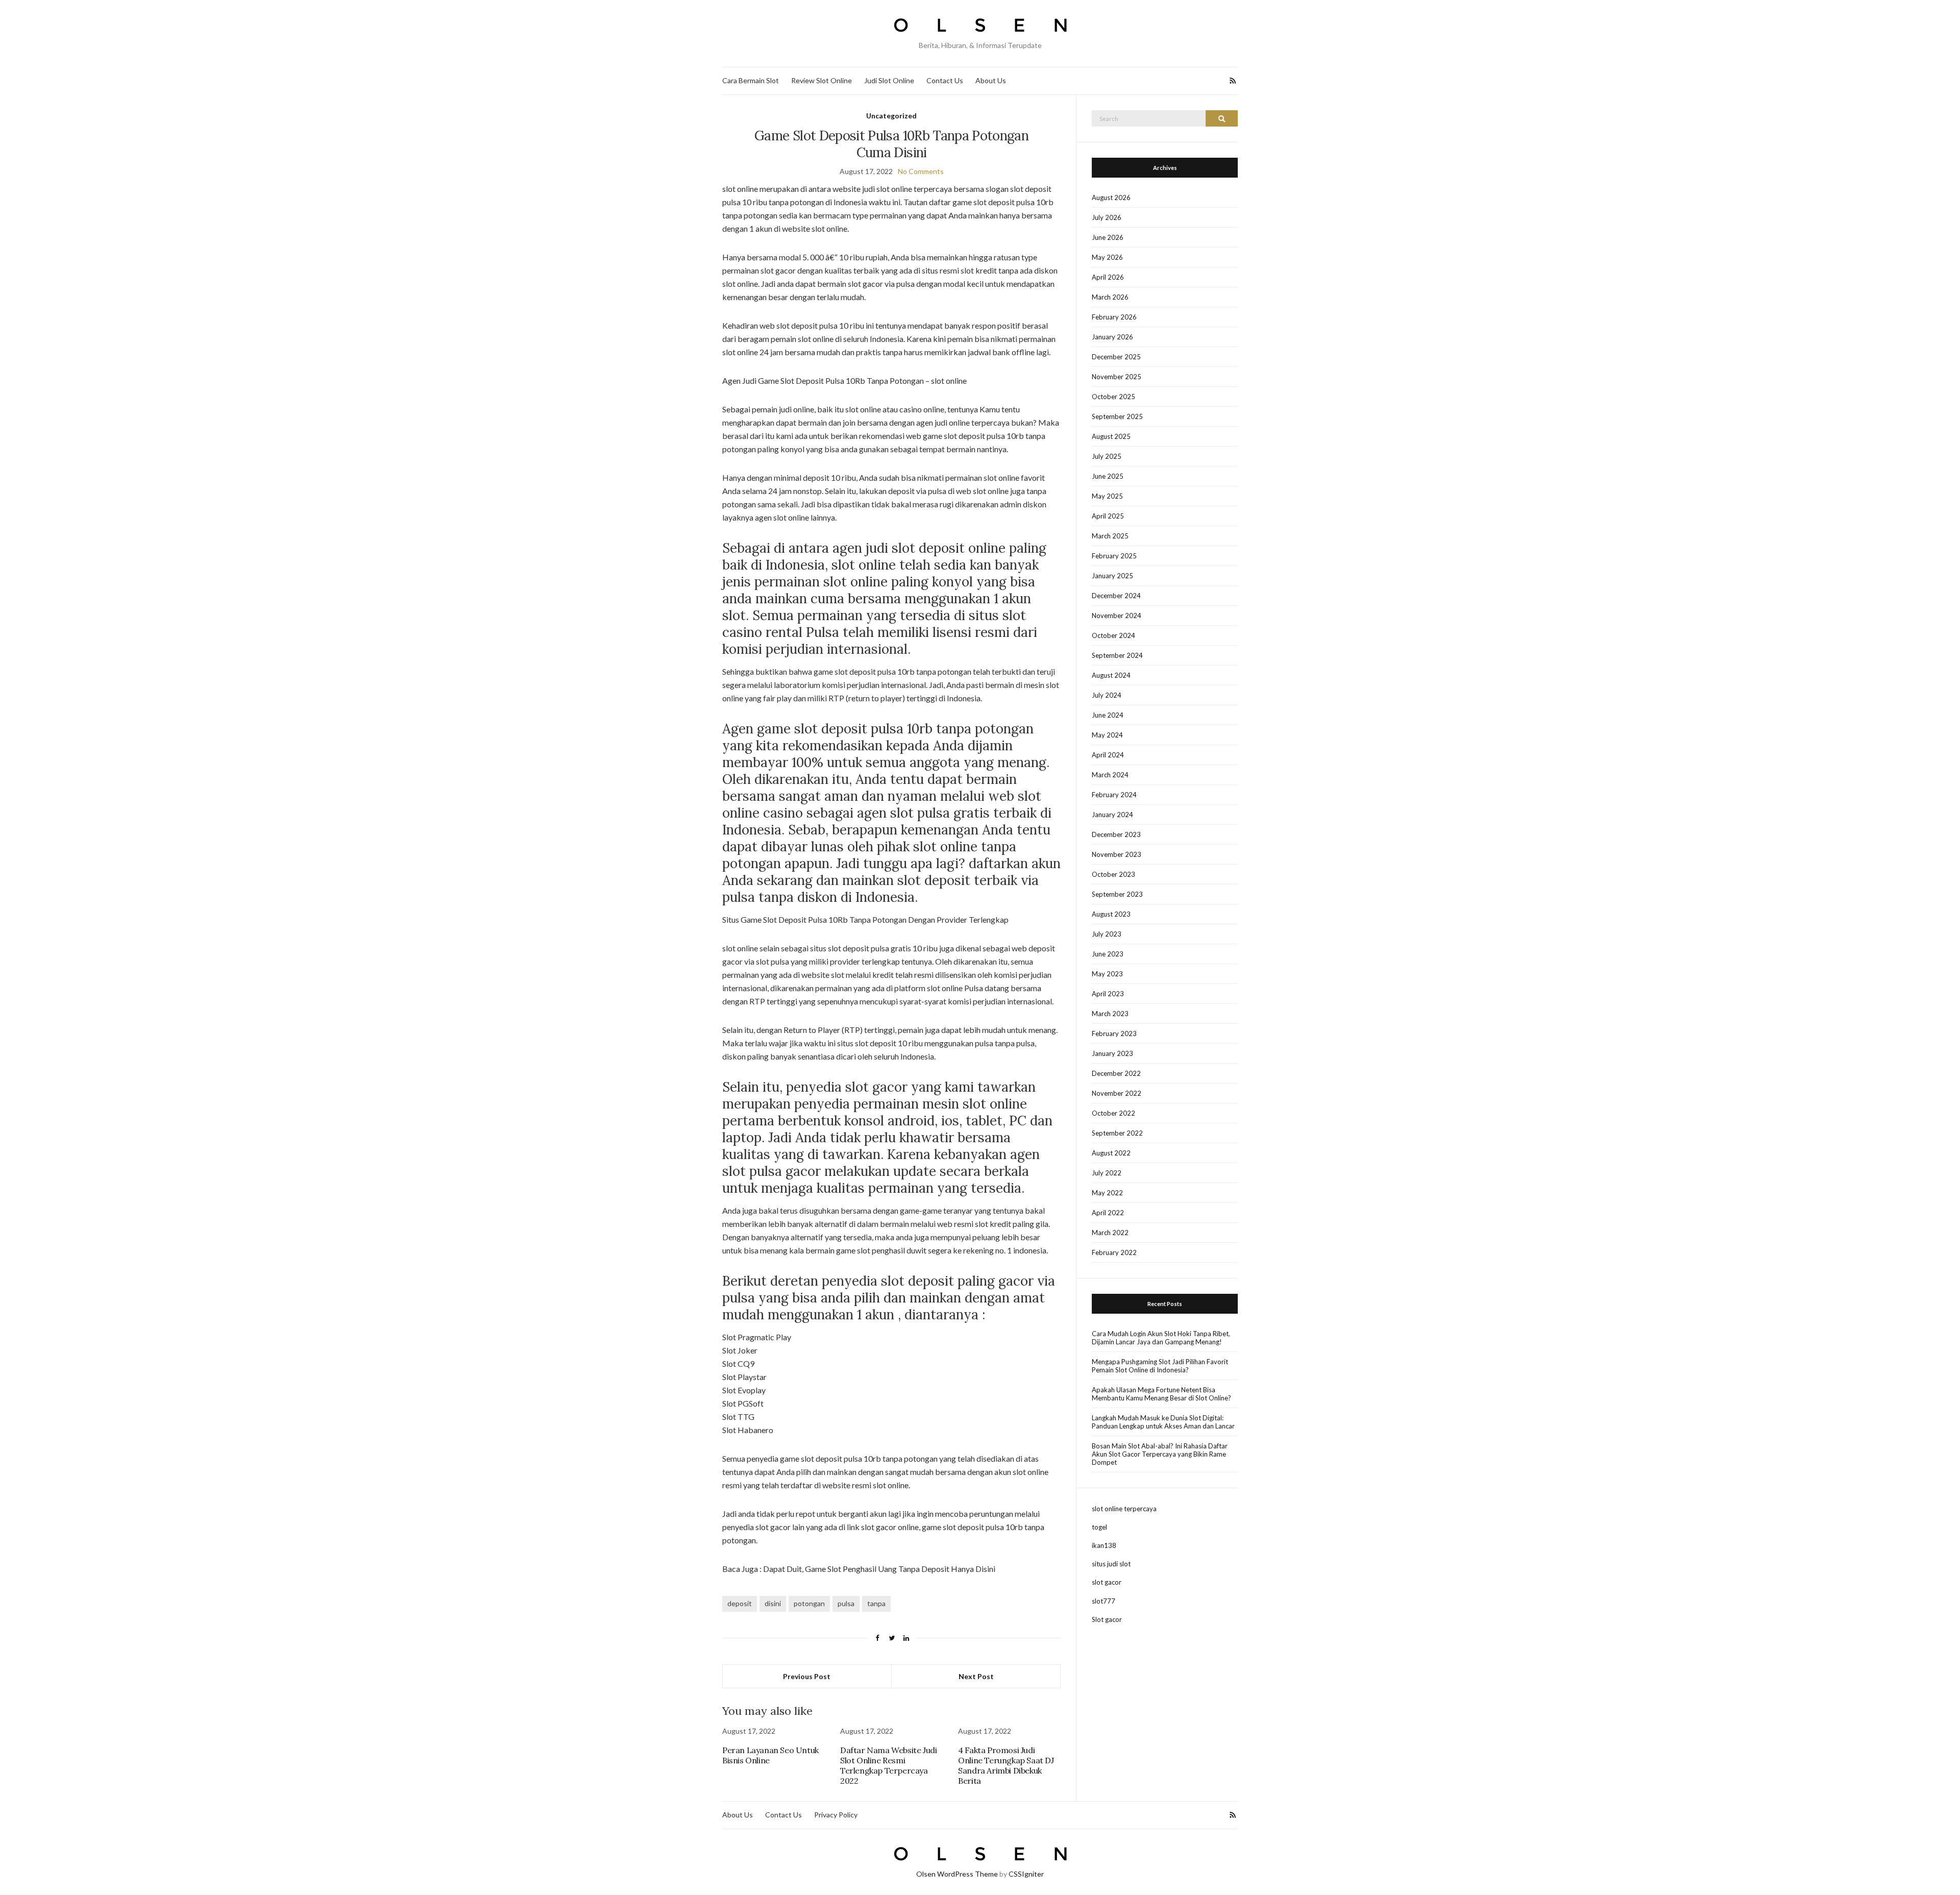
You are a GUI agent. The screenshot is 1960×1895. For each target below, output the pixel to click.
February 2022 (1114, 1252)
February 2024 (1114, 795)
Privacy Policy (836, 1815)
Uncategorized (891, 116)
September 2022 (1117, 1133)
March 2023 (1110, 1014)
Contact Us (945, 80)
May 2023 (1107, 974)
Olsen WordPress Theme (957, 1874)
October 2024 (1113, 635)
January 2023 (1112, 1053)
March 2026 (1110, 297)
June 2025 (1108, 476)
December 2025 (1116, 357)
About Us (991, 80)
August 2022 (1111, 1153)
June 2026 (1108, 237)
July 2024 (1107, 695)
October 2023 (1113, 874)
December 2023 (1116, 834)
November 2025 (1117, 377)
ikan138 (1104, 1545)
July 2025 (1107, 456)
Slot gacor (1107, 1619)
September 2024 (1117, 655)
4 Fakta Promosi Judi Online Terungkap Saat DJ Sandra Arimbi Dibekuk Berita (1006, 1765)
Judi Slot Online (889, 80)
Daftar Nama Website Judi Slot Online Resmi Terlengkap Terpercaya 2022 (888, 1765)
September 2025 (1117, 416)
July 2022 (1107, 1173)
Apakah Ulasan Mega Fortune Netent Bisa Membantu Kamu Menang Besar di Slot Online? (1161, 1394)
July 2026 (1107, 217)
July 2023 (1107, 934)
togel (1099, 1527)
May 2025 (1107, 496)
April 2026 (1108, 277)
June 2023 (1108, 954)
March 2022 (1110, 1233)
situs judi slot (1111, 1564)
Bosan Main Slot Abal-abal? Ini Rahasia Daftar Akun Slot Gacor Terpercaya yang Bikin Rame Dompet (1160, 1454)
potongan (809, 1603)
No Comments (921, 171)
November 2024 (1117, 616)
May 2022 (1107, 1193)
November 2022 (1117, 1093)
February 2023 (1114, 1033)
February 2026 (1114, 317)
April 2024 (1108, 755)
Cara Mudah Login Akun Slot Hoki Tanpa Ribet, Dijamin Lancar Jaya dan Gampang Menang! (1161, 1338)
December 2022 (1116, 1073)
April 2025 (1108, 516)
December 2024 (1116, 596)
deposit (740, 1603)
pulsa (846, 1603)
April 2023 (1108, 994)
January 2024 (1112, 815)
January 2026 (1112, 337)
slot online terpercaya (1124, 1509)
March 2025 (1110, 536)
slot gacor (1107, 1582)
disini (773, 1603)
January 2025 (1112, 576)
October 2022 (1113, 1113)
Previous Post (807, 1676)
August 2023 (1111, 914)
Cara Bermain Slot (751, 80)
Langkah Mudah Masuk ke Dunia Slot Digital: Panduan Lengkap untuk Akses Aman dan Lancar (1163, 1422)
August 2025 (1111, 436)
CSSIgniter (1026, 1874)
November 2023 (1117, 854)
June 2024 (1108, 715)
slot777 (1104, 1601)
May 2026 (1107, 257)
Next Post (976, 1676)
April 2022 (1108, 1213)
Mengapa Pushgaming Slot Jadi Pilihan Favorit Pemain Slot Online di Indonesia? (1160, 1366)
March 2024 (1110, 775)
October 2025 (1113, 397)
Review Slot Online (822, 80)
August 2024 (1111, 675)
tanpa (876, 1603)
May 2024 (1107, 735)
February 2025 (1114, 556)
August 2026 (1111, 198)
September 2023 (1117, 894)
